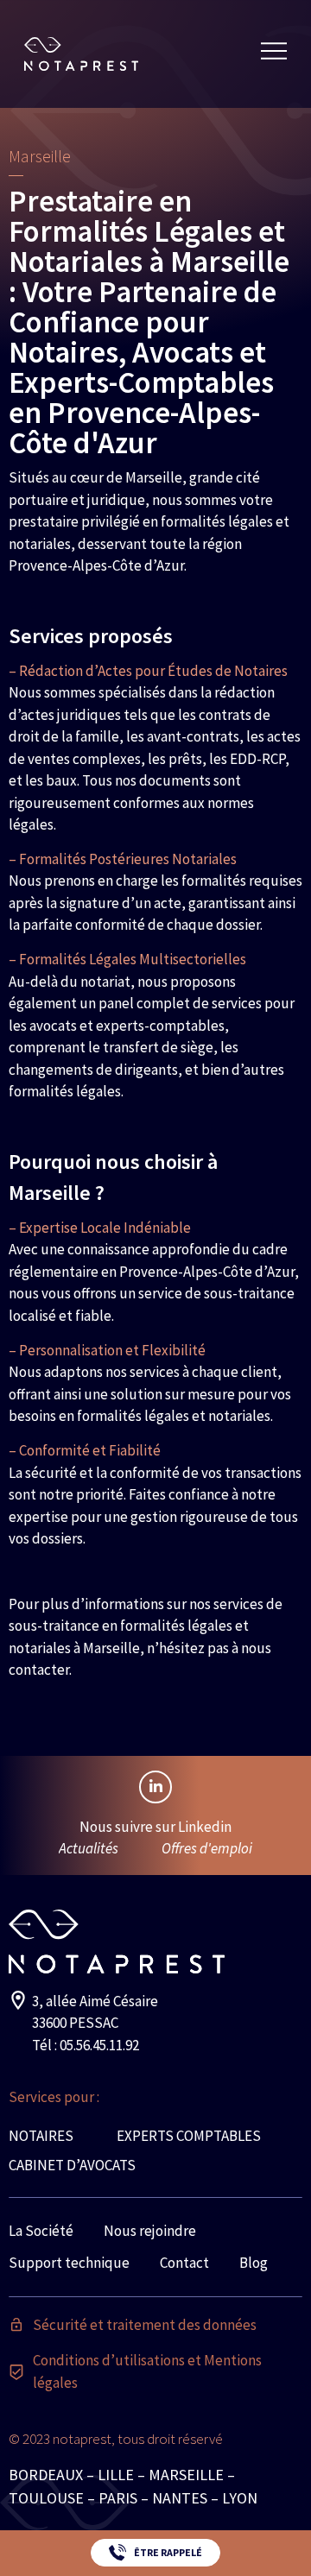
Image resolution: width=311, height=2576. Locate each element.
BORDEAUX (46, 2475)
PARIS (118, 2498)
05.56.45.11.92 (99, 2045)
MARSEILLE (186, 2475)
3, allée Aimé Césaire (95, 2001)
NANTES (180, 2498)
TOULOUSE (46, 2498)
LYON (240, 2498)
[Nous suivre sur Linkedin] (155, 1787)
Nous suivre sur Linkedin (155, 1827)
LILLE (116, 2475)
